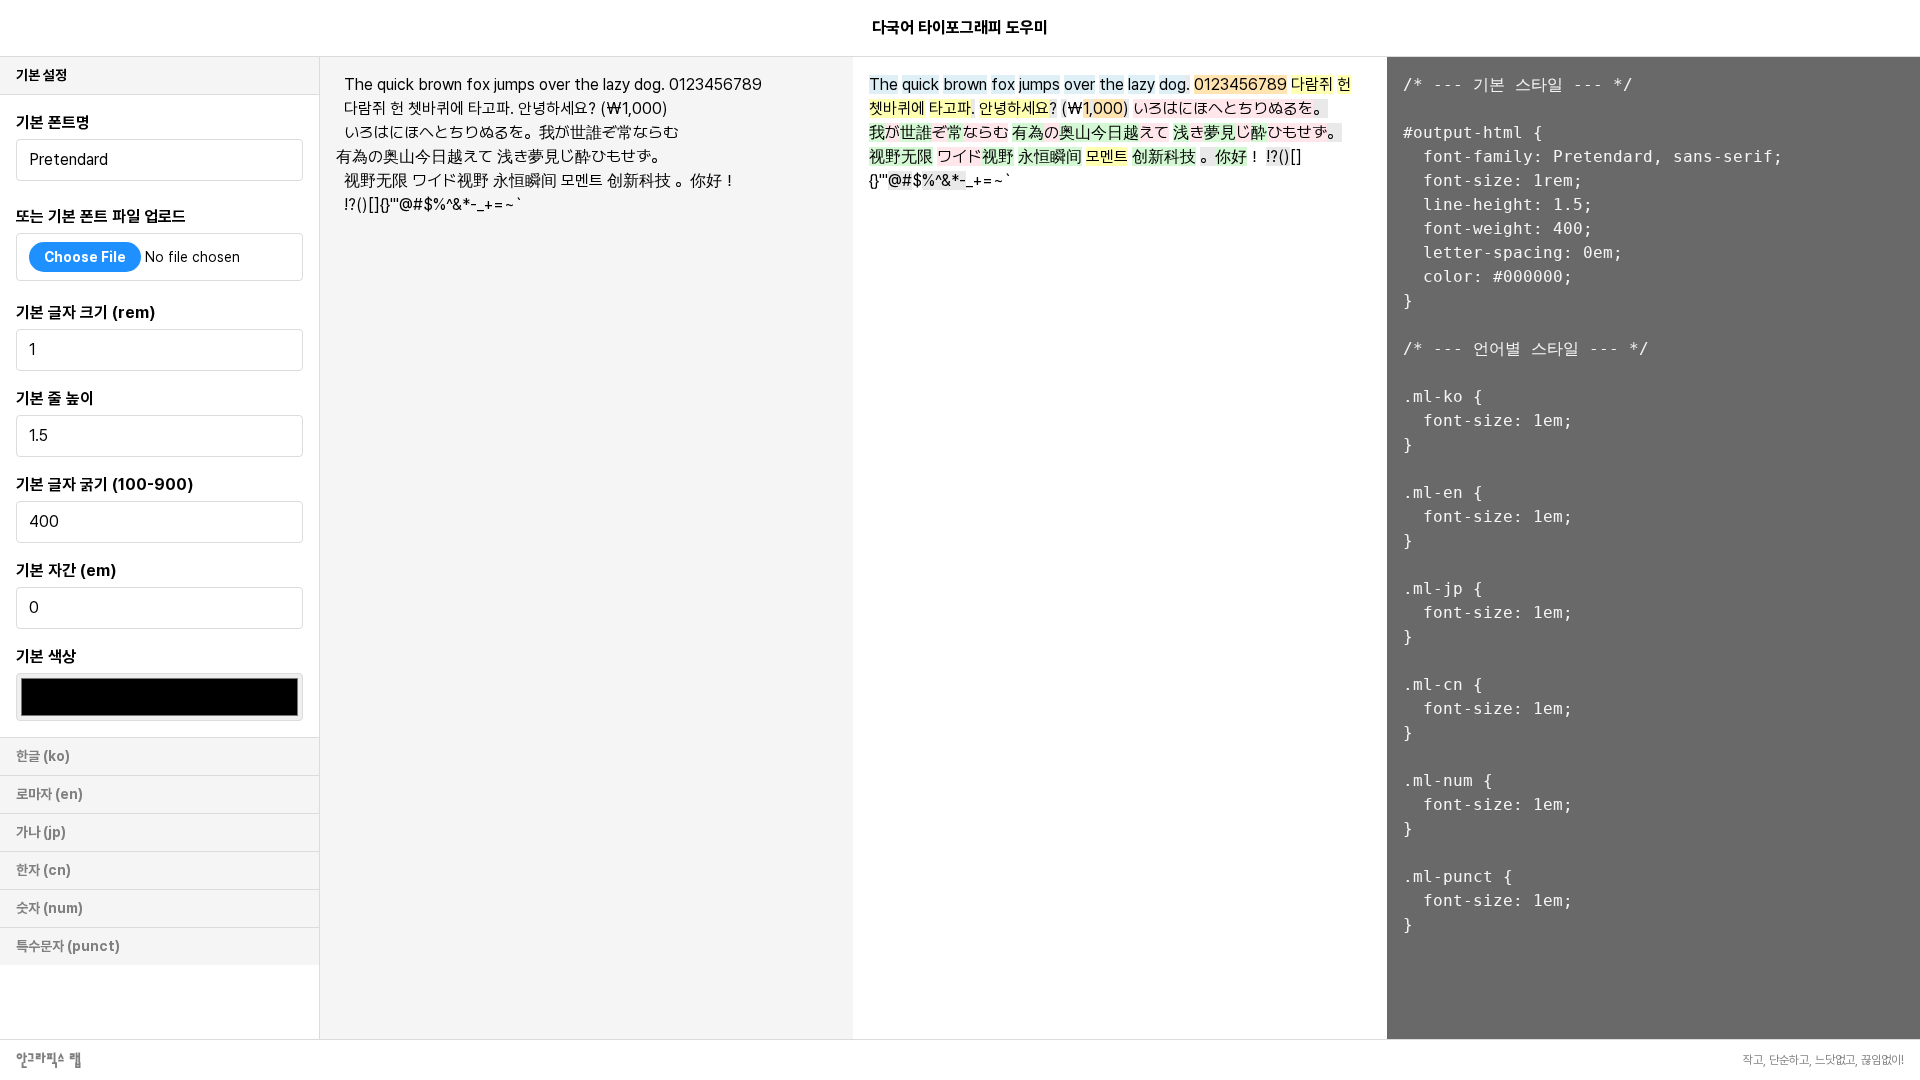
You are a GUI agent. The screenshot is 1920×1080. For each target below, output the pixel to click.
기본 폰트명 (53, 122)
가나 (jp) (41, 832)
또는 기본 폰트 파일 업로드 (101, 216)
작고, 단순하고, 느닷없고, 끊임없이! (1823, 1060)
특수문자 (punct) (68, 946)
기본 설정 (41, 75)
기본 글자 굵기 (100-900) (105, 484)
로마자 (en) (49, 794)
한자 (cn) (43, 870)
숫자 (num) (49, 908)
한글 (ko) (43, 756)
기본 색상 (46, 656)
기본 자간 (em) (66, 570)
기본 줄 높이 (55, 398)
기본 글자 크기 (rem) (86, 312)
